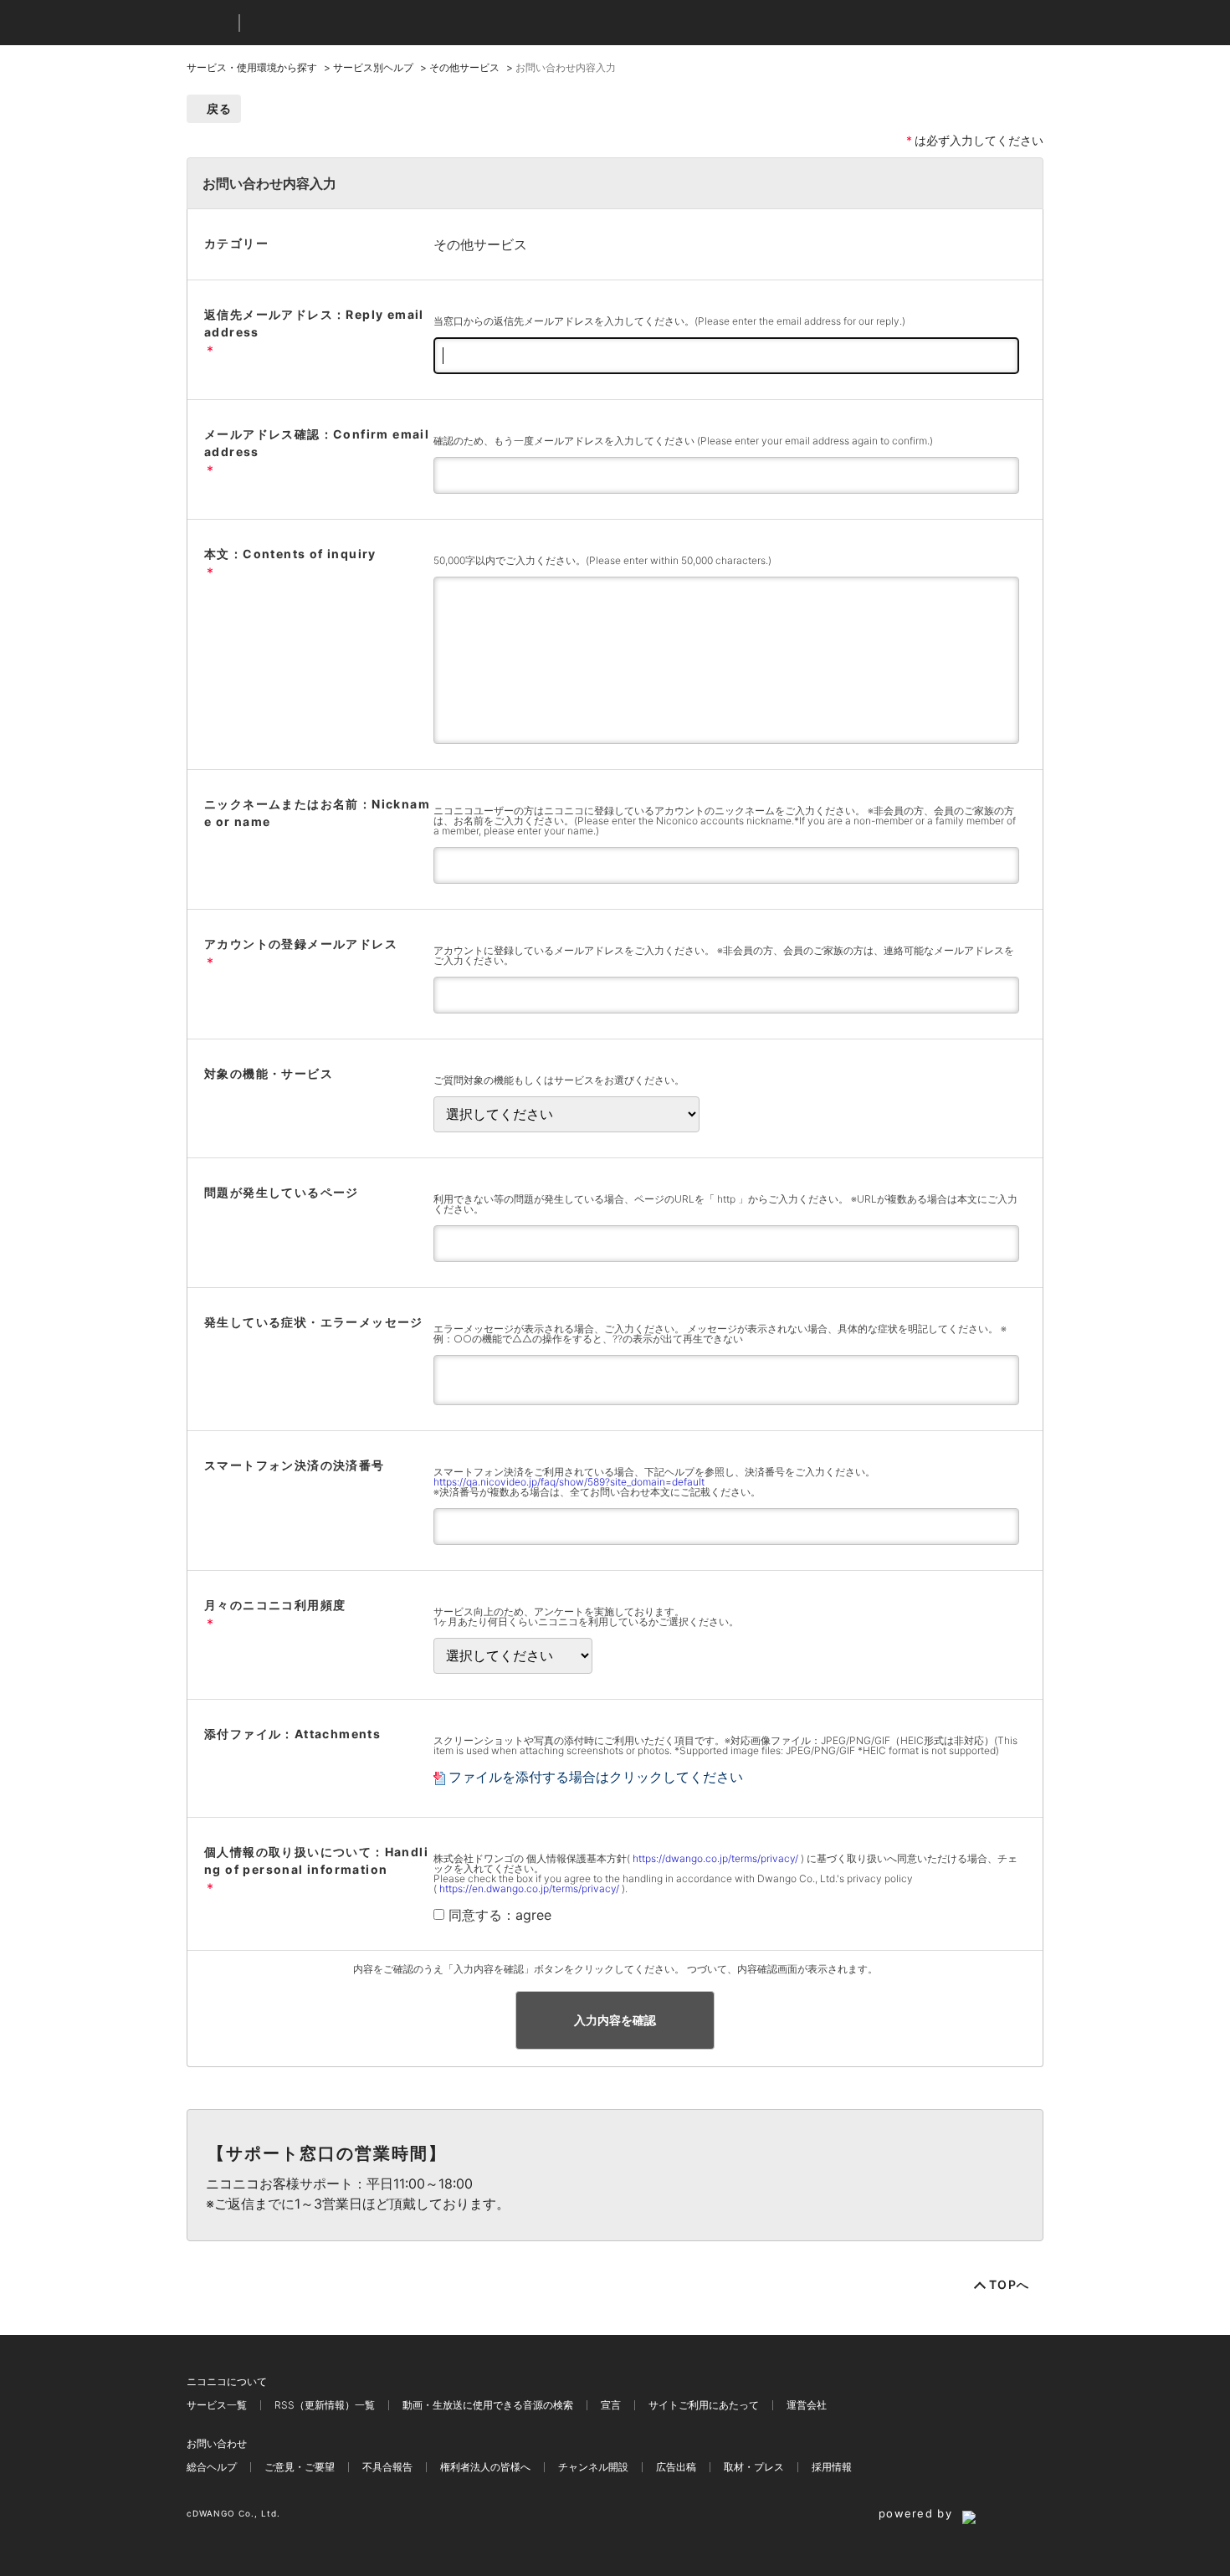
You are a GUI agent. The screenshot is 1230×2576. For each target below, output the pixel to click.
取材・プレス (754, 2467)
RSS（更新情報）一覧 (325, 2405)
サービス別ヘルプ (373, 67)
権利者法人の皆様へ (485, 2467)
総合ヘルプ (212, 2467)
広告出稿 (676, 2467)
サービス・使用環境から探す (252, 67)
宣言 (611, 2405)
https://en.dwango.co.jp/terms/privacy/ (529, 1888)
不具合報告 (387, 2467)
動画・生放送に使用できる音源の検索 (488, 2405)
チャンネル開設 (593, 2467)
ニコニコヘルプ (341, 23)
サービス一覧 (217, 2405)
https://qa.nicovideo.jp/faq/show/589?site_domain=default (569, 1482)
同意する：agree (500, 1915)
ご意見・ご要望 (300, 2467)
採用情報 (832, 2467)
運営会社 (807, 2405)
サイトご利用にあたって (704, 2405)
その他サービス (464, 67)
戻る (220, 108)
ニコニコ (209, 23)
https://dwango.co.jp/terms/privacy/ (715, 1858)
